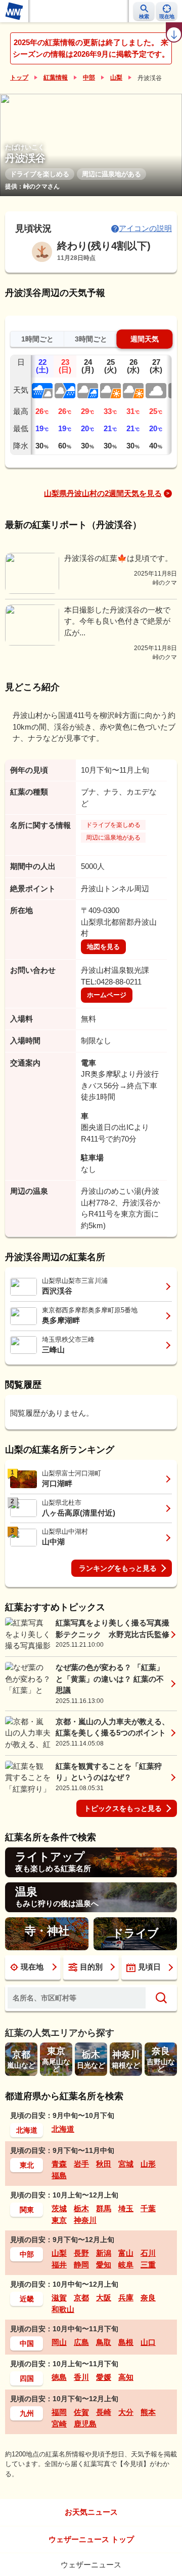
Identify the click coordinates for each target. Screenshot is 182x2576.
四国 (27, 2378)
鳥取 (104, 2342)
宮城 (126, 2164)
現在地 (32, 1967)
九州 (27, 2413)
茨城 (59, 2208)
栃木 (81, 2208)
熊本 (148, 2412)
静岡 (81, 2265)
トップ (19, 78)
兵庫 (126, 2298)
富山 (126, 2253)
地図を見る (103, 947)
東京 (59, 2220)
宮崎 (59, 2424)
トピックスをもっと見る (123, 1808)
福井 (59, 2265)
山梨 (116, 78)
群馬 (104, 2208)
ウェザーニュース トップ (91, 2539)
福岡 (59, 2412)
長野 (81, 2253)
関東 (27, 2210)
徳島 (59, 2377)
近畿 (27, 2299)
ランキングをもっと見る (118, 1568)
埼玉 (126, 2208)
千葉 (148, 2208)
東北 (27, 2165)
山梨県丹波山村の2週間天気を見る (103, 493)
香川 (81, 2377)
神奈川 (85, 2220)
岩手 (81, 2164)
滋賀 (59, 2298)
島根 (126, 2342)
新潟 (104, 2253)
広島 (81, 2342)
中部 (89, 78)
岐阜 (126, 2265)
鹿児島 (85, 2424)
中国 (27, 2343)
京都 (81, 2298)
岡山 (59, 2342)
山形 (148, 2164)
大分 (126, 2412)
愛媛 (104, 2377)
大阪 (104, 2298)
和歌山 (63, 2309)
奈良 (148, 2298)
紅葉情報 (56, 78)
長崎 (104, 2412)
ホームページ (107, 995)
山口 (148, 2342)
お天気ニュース (91, 2512)
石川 (148, 2253)
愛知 (104, 2265)
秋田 (104, 2164)
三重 (148, 2265)
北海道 (27, 2130)
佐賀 (81, 2412)
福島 (59, 2175)
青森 (59, 2164)
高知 (126, 2377)
